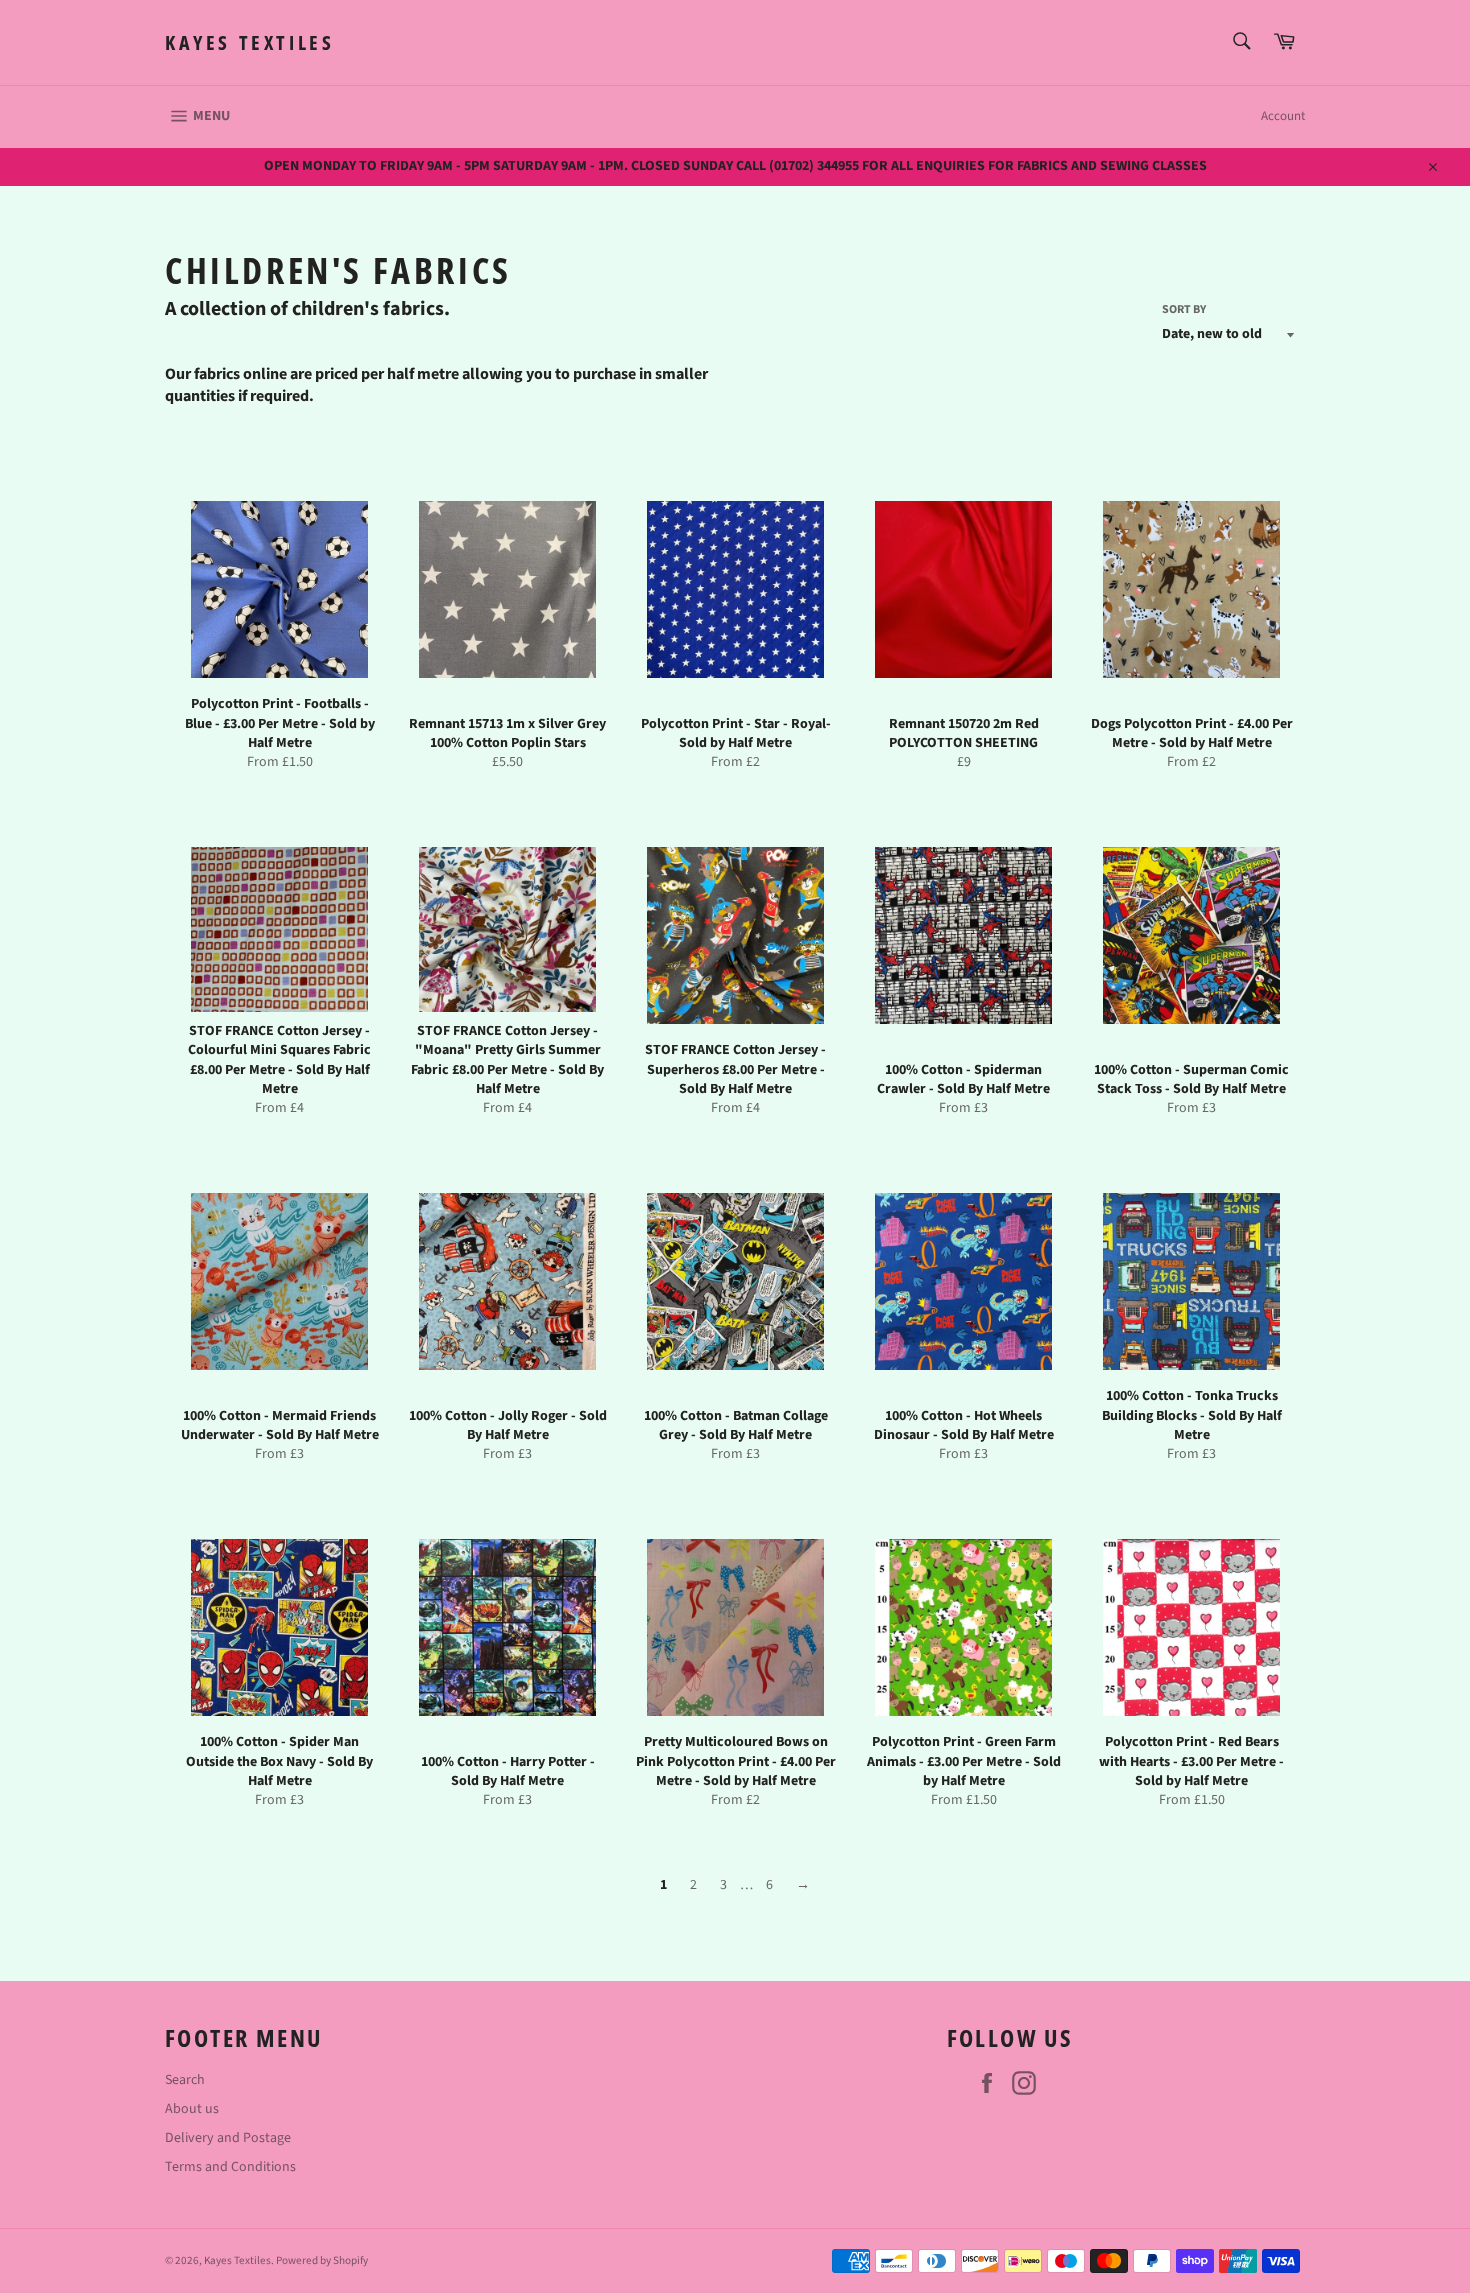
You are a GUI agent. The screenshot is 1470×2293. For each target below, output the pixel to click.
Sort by (1184, 310)
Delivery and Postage (228, 2138)
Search (185, 2080)
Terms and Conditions (230, 2167)
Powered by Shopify (322, 2260)
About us (192, 2109)
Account (1283, 116)
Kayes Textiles (249, 42)
